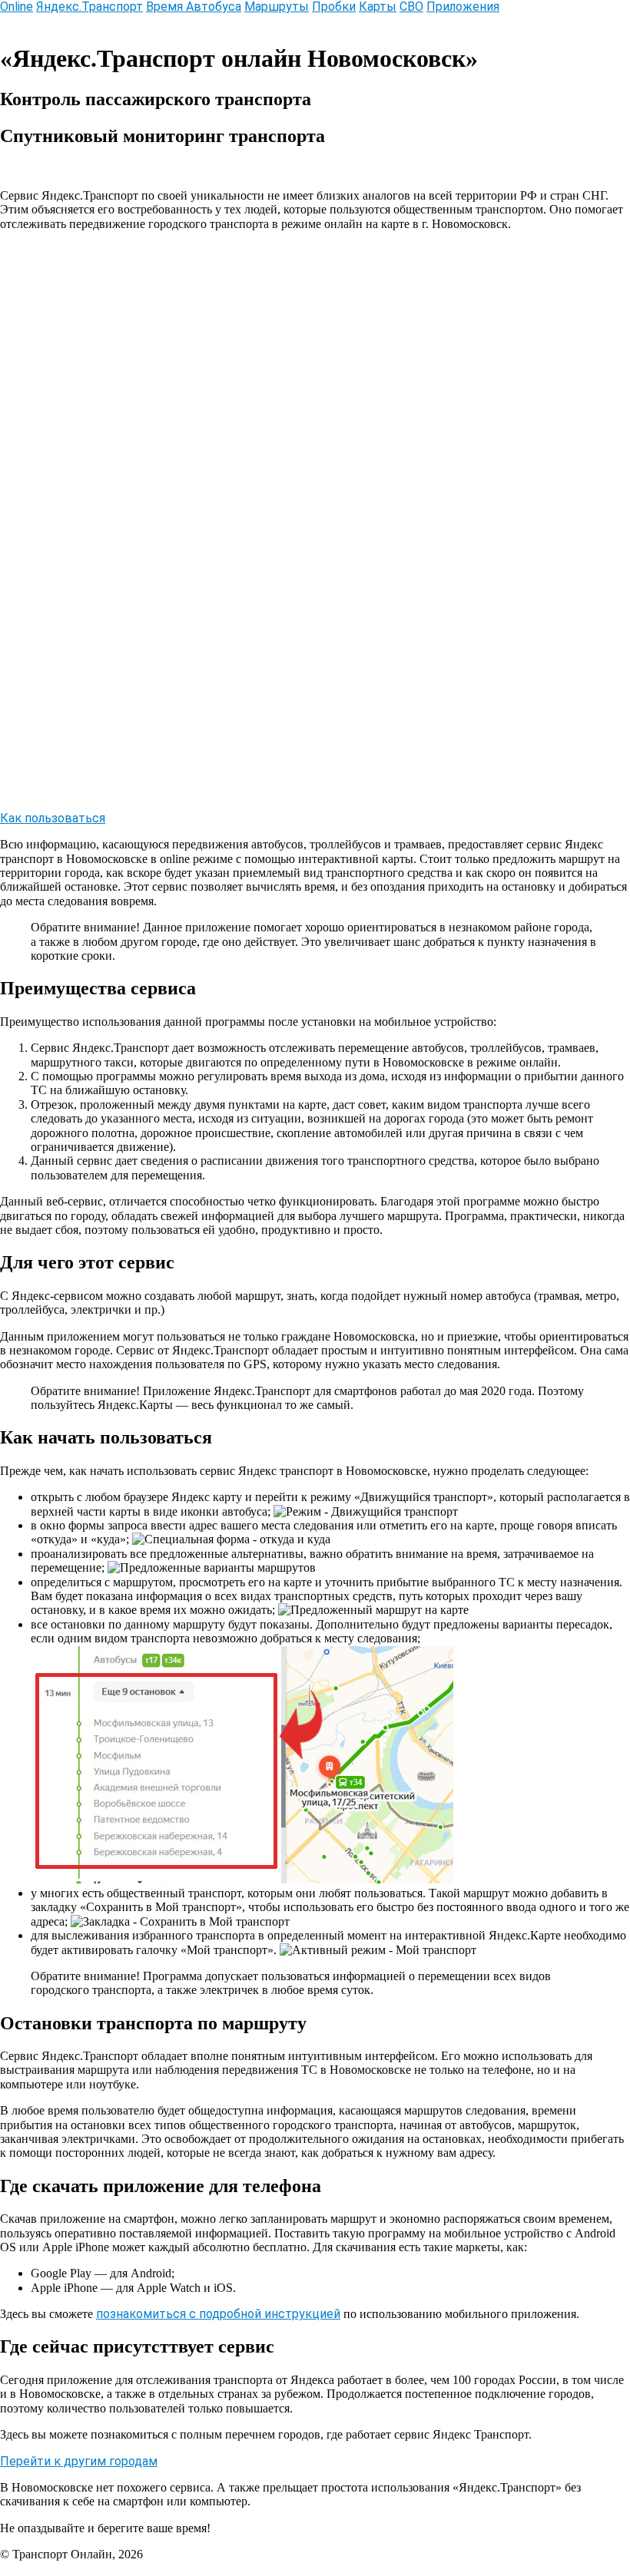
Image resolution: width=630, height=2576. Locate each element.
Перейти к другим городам (79, 2461)
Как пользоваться (53, 818)
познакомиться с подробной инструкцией (218, 2314)
